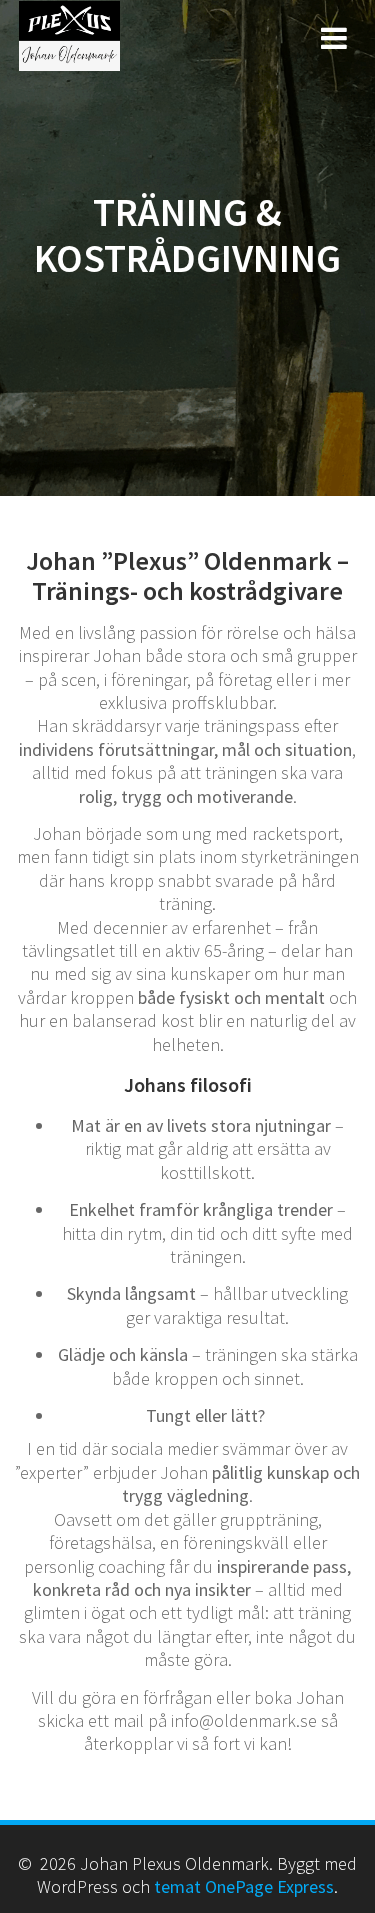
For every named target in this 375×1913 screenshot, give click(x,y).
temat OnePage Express (244, 1886)
